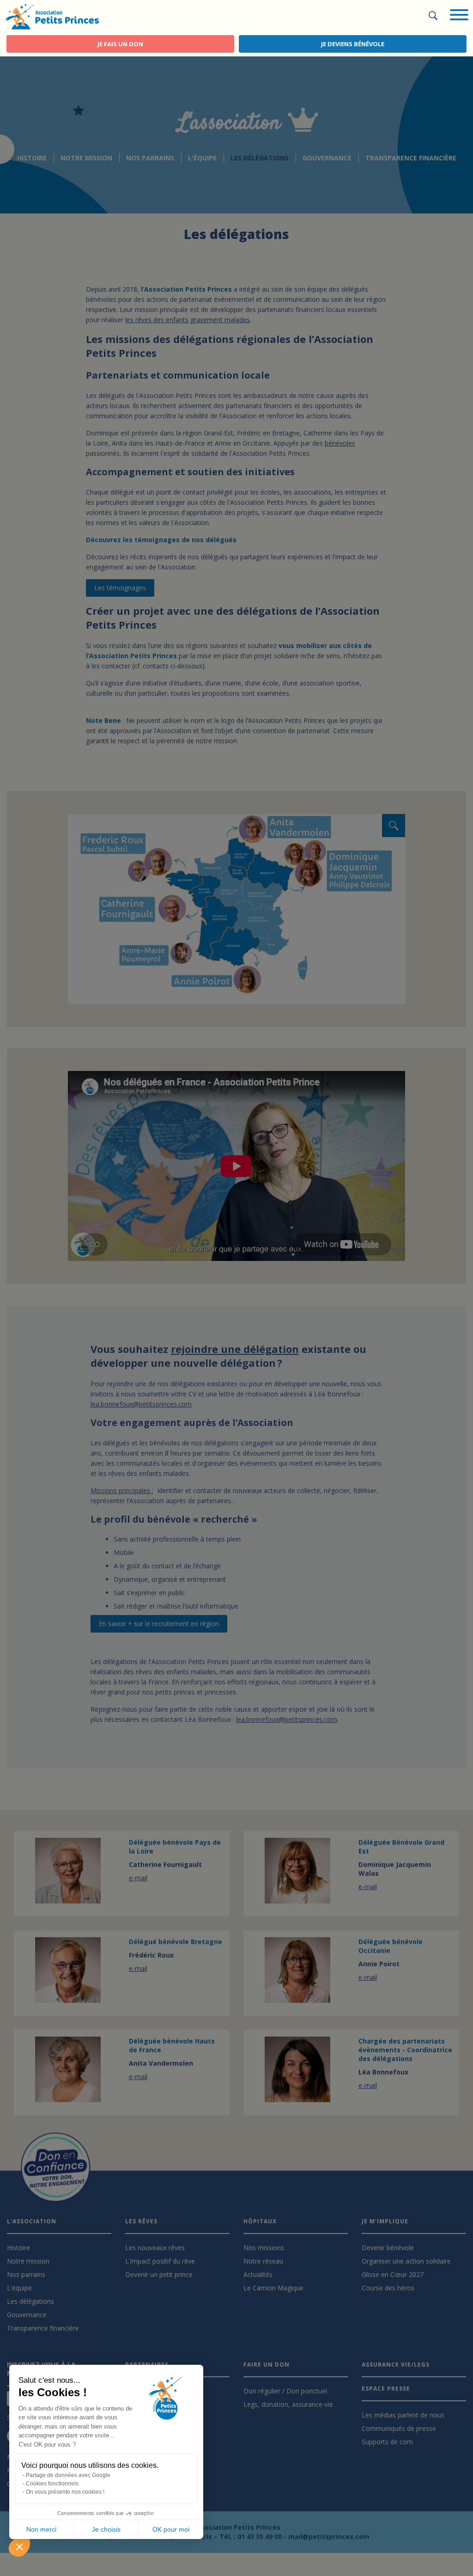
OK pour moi (171, 2529)
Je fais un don (120, 44)
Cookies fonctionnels (52, 2484)
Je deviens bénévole (353, 44)
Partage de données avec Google (68, 2475)
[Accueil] (52, 16)
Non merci (41, 2529)
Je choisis (106, 2529)
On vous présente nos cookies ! (65, 2492)
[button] (19, 2546)
